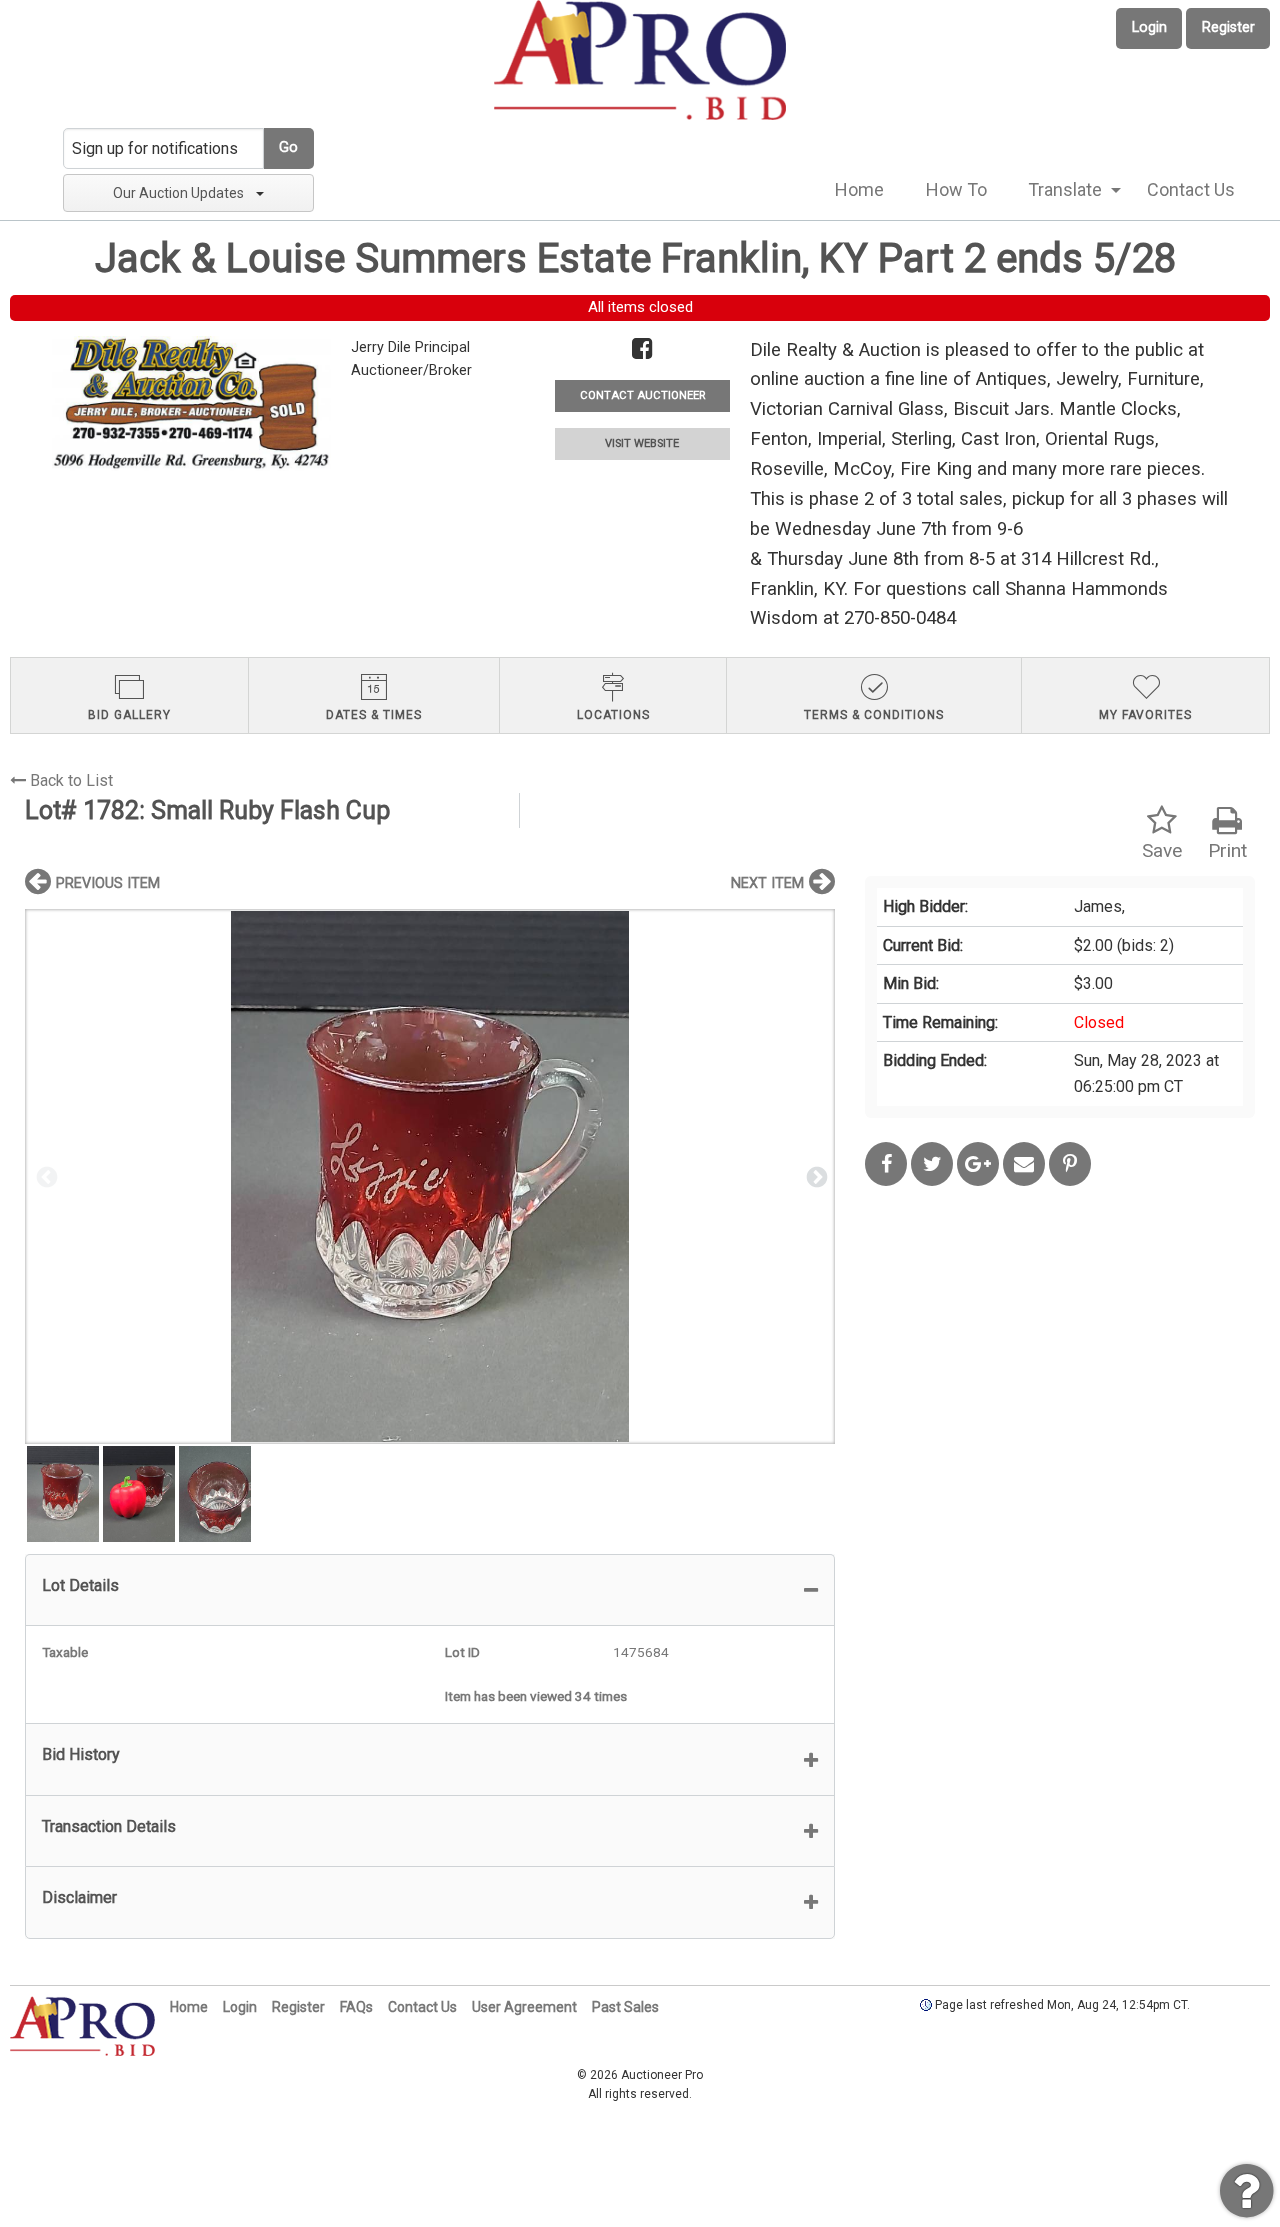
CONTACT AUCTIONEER (642, 395)
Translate (1065, 189)
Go (288, 147)
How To (956, 189)
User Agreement (524, 2007)
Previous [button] (45, 1176)
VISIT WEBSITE (642, 443)
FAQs (356, 2007)
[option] (430, 1176)
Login (1149, 27)
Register (1228, 27)
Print (1227, 850)
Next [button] (815, 1176)
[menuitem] (859, 190)
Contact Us (1191, 189)
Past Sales (625, 2007)
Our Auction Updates (178, 193)
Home (859, 189)
